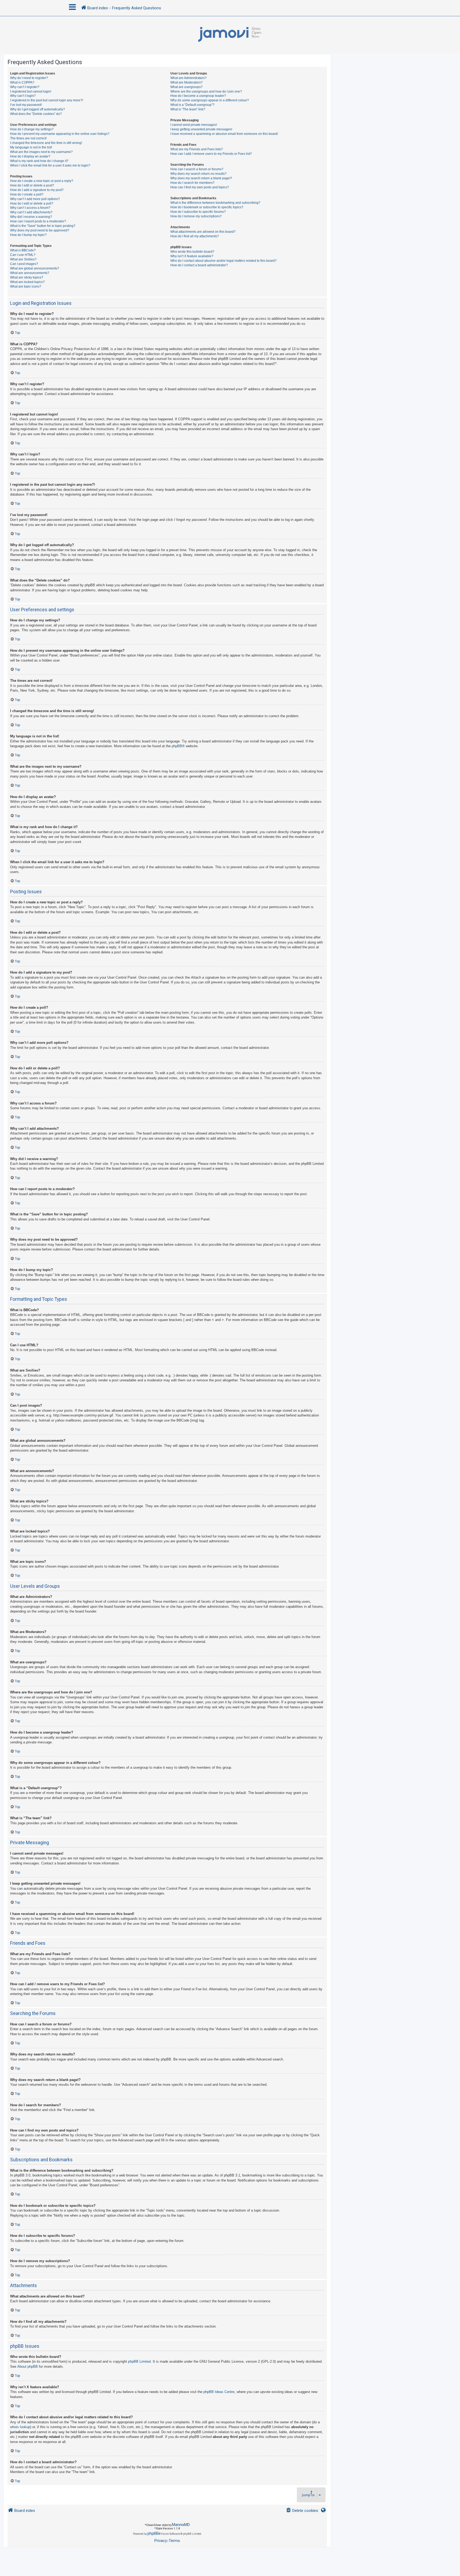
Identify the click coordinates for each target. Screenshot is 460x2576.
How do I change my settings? (32, 129)
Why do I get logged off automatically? (38, 109)
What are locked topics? (27, 282)
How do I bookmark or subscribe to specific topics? (207, 207)
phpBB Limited (139, 2361)
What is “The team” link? (188, 109)
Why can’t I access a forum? (30, 208)
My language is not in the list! (31, 147)
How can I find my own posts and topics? (200, 187)
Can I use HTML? (23, 255)
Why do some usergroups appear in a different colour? (210, 100)
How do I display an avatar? (30, 156)
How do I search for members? (192, 183)
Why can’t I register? (25, 87)
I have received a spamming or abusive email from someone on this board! (224, 134)
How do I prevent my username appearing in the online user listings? (60, 134)
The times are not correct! (28, 138)
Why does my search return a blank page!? (201, 178)
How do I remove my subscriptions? (196, 216)
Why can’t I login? (23, 96)
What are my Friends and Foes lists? (197, 149)
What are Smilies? (23, 259)
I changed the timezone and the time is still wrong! (46, 143)
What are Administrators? (188, 78)
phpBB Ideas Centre (219, 2392)
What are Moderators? (186, 82)
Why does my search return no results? (198, 174)
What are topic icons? (26, 286)
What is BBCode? (23, 250)
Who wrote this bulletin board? (192, 252)
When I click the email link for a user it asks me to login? (50, 165)
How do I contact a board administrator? (199, 265)
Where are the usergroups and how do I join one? (206, 92)
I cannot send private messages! (194, 125)
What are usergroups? (186, 87)
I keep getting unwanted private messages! (201, 129)
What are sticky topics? (27, 277)
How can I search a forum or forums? (197, 169)
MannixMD (181, 2525)
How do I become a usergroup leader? (198, 96)
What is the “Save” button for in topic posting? (43, 226)
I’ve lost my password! (26, 105)
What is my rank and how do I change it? (39, 161)
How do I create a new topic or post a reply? (42, 181)
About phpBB (28, 2367)
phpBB (177, 746)
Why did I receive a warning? (31, 217)
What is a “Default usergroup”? (192, 105)
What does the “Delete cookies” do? (36, 114)
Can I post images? (24, 264)
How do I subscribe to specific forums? (198, 212)
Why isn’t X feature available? (192, 256)
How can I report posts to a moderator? (38, 221)
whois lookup (20, 2427)
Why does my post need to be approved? (40, 230)
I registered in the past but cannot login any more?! (47, 100)
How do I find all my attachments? (195, 236)
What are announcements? (30, 273)
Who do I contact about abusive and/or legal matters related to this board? (223, 261)
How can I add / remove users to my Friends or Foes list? (211, 154)
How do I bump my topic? (28, 235)
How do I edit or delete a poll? (32, 203)
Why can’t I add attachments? (31, 212)
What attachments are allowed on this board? (203, 232)
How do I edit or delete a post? (32, 185)
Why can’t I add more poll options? (35, 199)
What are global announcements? (35, 268)
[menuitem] (302, 2511)
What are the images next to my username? (41, 152)
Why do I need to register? (29, 78)
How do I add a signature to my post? (37, 190)
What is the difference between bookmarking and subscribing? (215, 203)
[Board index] (230, 35)
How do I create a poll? (27, 194)
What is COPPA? (22, 82)
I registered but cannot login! (31, 92)
